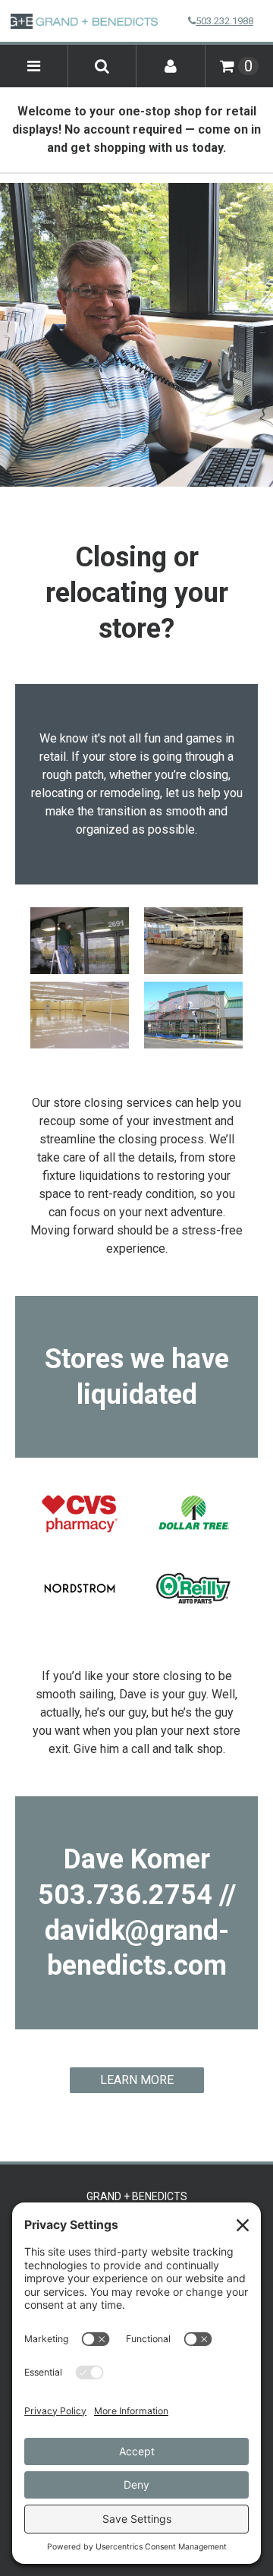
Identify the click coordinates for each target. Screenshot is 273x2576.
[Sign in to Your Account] (171, 66)
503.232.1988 (224, 21)
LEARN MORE (137, 2080)
